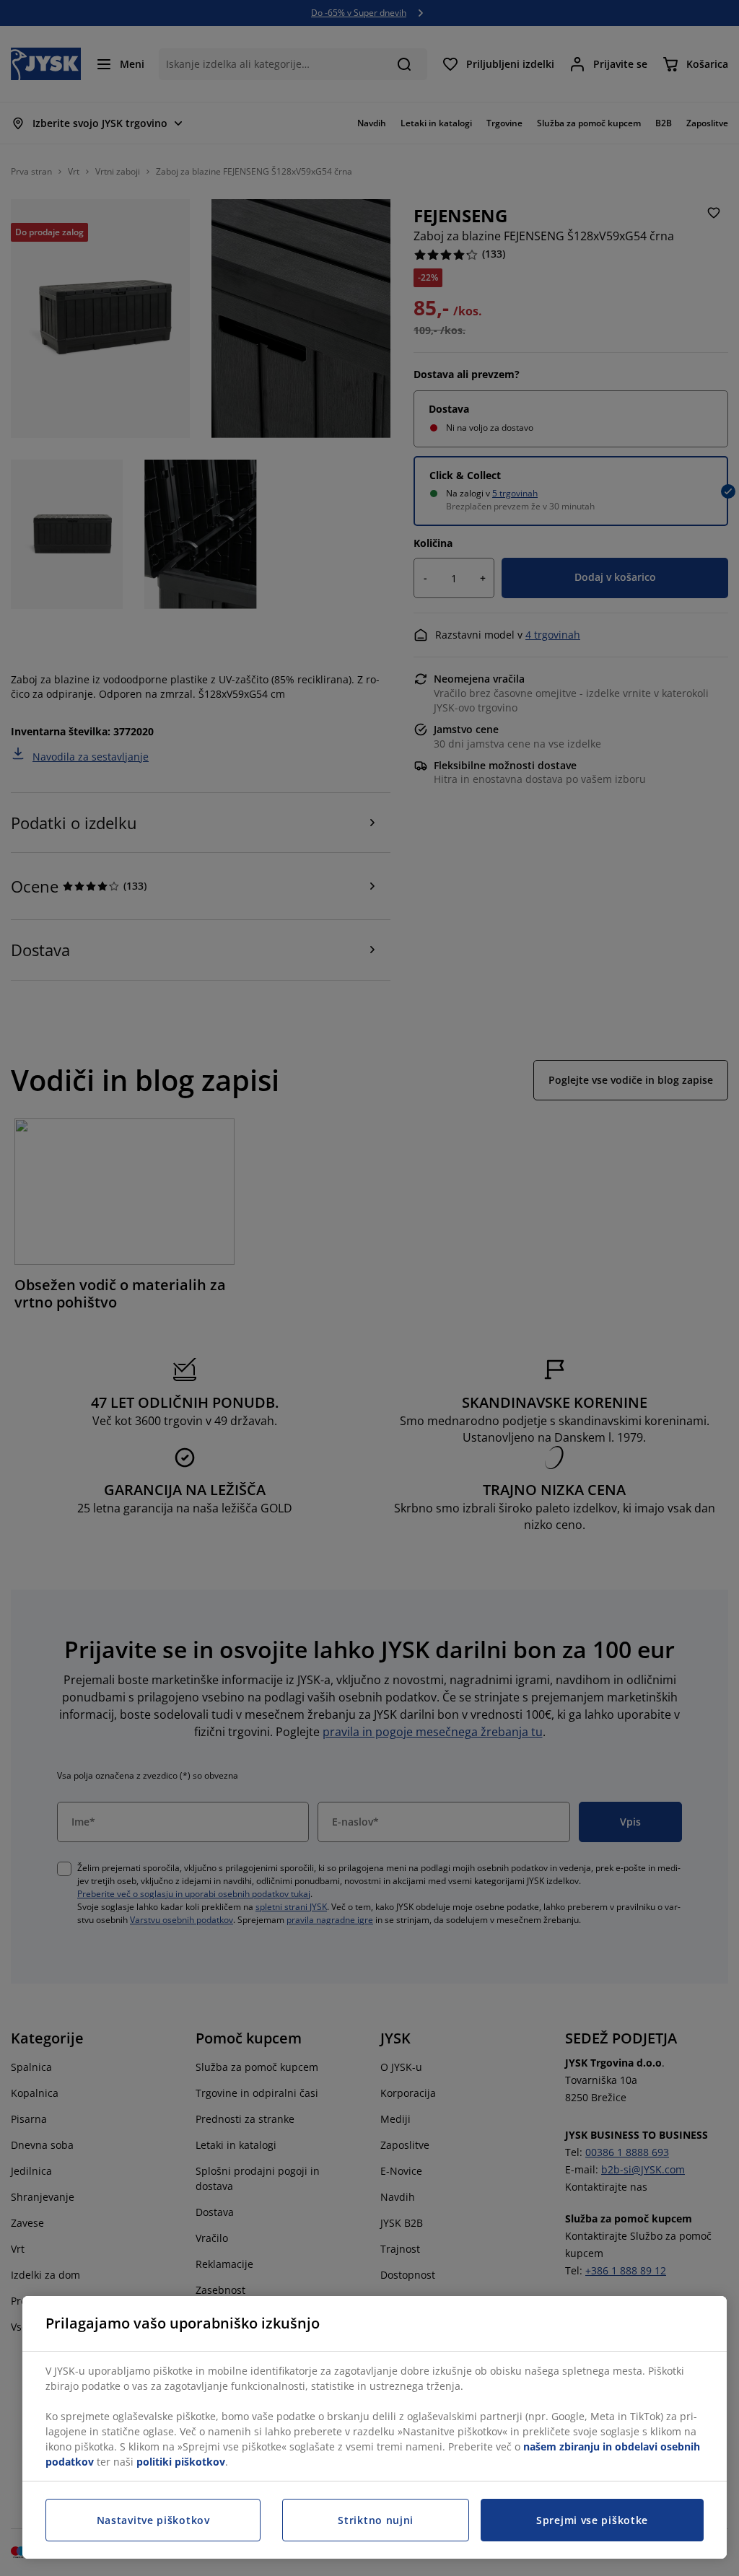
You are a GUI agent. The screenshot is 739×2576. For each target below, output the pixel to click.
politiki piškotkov (181, 2462)
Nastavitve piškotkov (153, 2520)
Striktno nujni (376, 2520)
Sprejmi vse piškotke (592, 2520)
